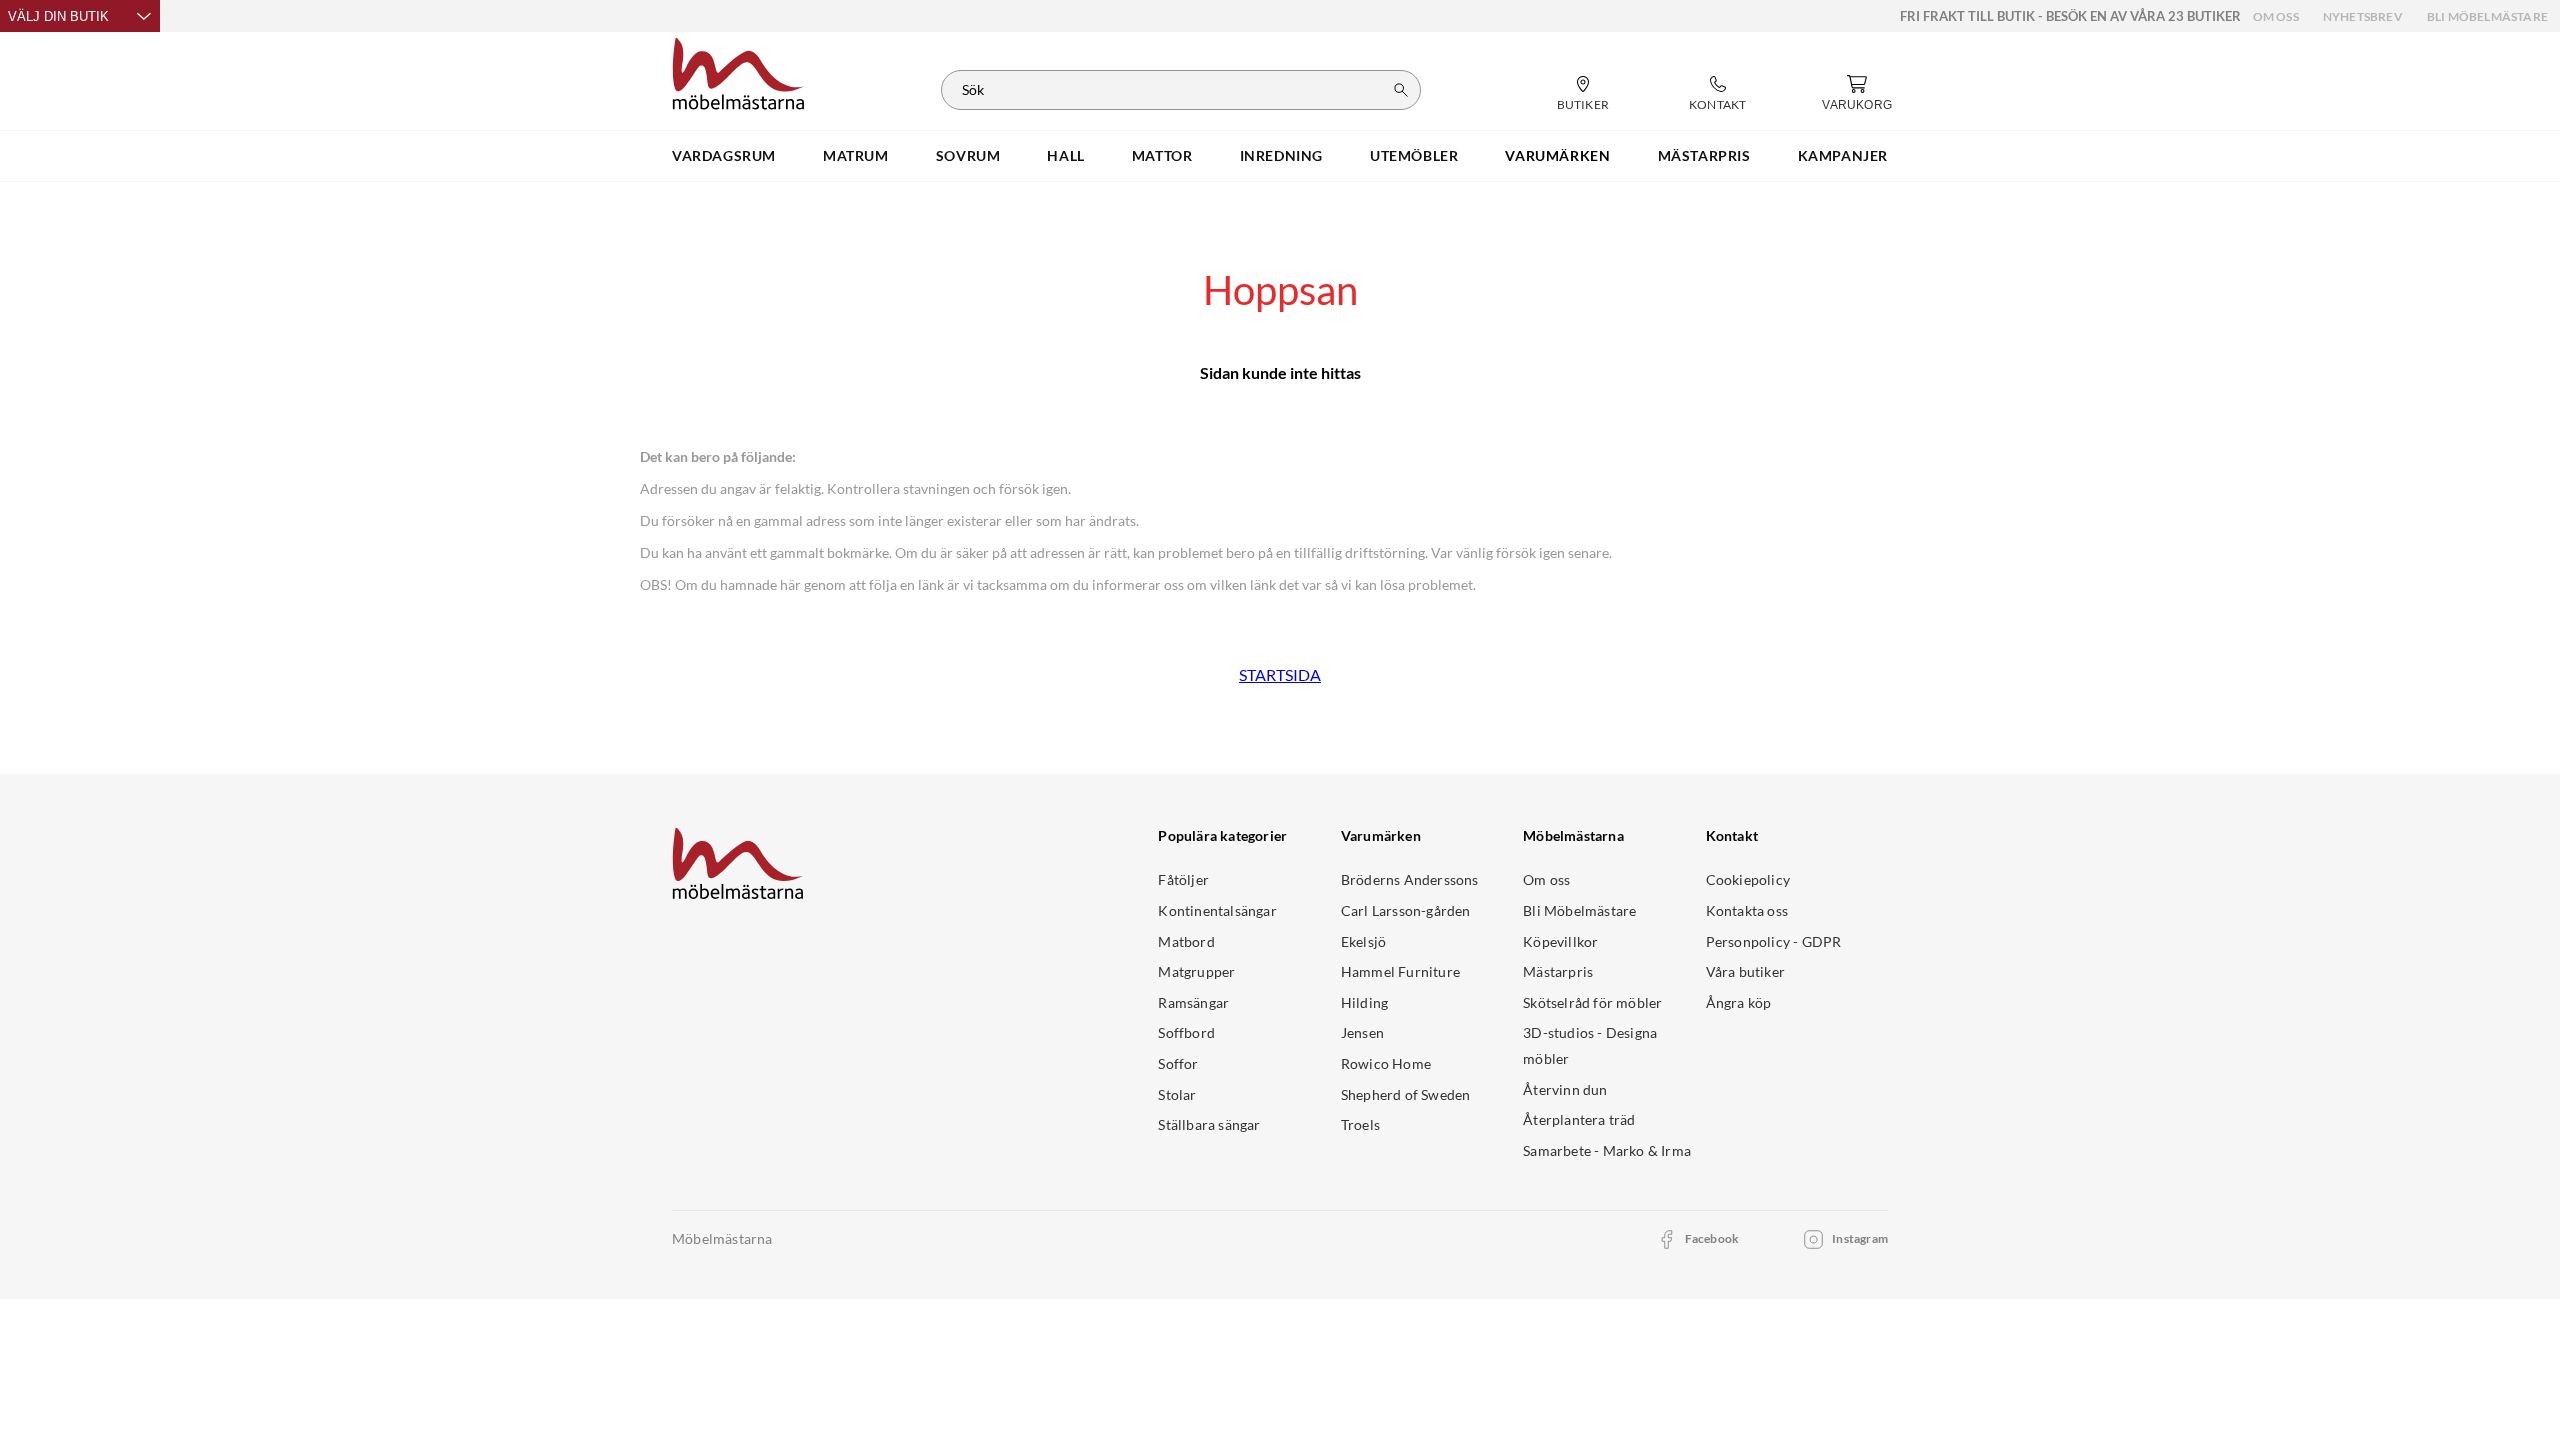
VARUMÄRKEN (1557, 155)
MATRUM (856, 155)
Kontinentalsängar (1217, 910)
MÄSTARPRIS (1704, 155)
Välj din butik (58, 16)
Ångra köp (1739, 1002)
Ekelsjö (1363, 941)
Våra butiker (1745, 971)
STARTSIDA (1280, 674)
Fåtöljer (1183, 879)
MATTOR (1162, 155)
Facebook (1712, 1238)
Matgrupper (1196, 971)
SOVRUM (968, 155)
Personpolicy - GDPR (1774, 941)
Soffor (1178, 1063)
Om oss (2276, 16)
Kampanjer (1843, 155)
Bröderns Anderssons (1410, 879)
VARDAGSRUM (724, 155)
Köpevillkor (1560, 941)
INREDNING (1281, 155)
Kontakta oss (1747, 910)
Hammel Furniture (1400, 971)
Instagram (1860, 1238)
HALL (1065, 155)
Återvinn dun (1565, 1089)
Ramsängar (1193, 1002)
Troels (1360, 1124)
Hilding (1364, 1002)
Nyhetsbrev (2363, 16)
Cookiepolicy (1748, 879)
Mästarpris (1558, 971)
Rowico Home (1386, 1063)
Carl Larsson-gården (1406, 910)
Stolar (1177, 1094)
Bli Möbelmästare (2487, 16)
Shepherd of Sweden (1406, 1094)
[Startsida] (738, 71)
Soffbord (1186, 1032)
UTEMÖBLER (1414, 155)
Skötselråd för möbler (1592, 1002)
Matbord (1186, 941)
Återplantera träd (1579, 1119)
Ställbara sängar (1209, 1124)
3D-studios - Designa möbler (1590, 1045)
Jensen (1362, 1032)
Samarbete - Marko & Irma (1607, 1150)
